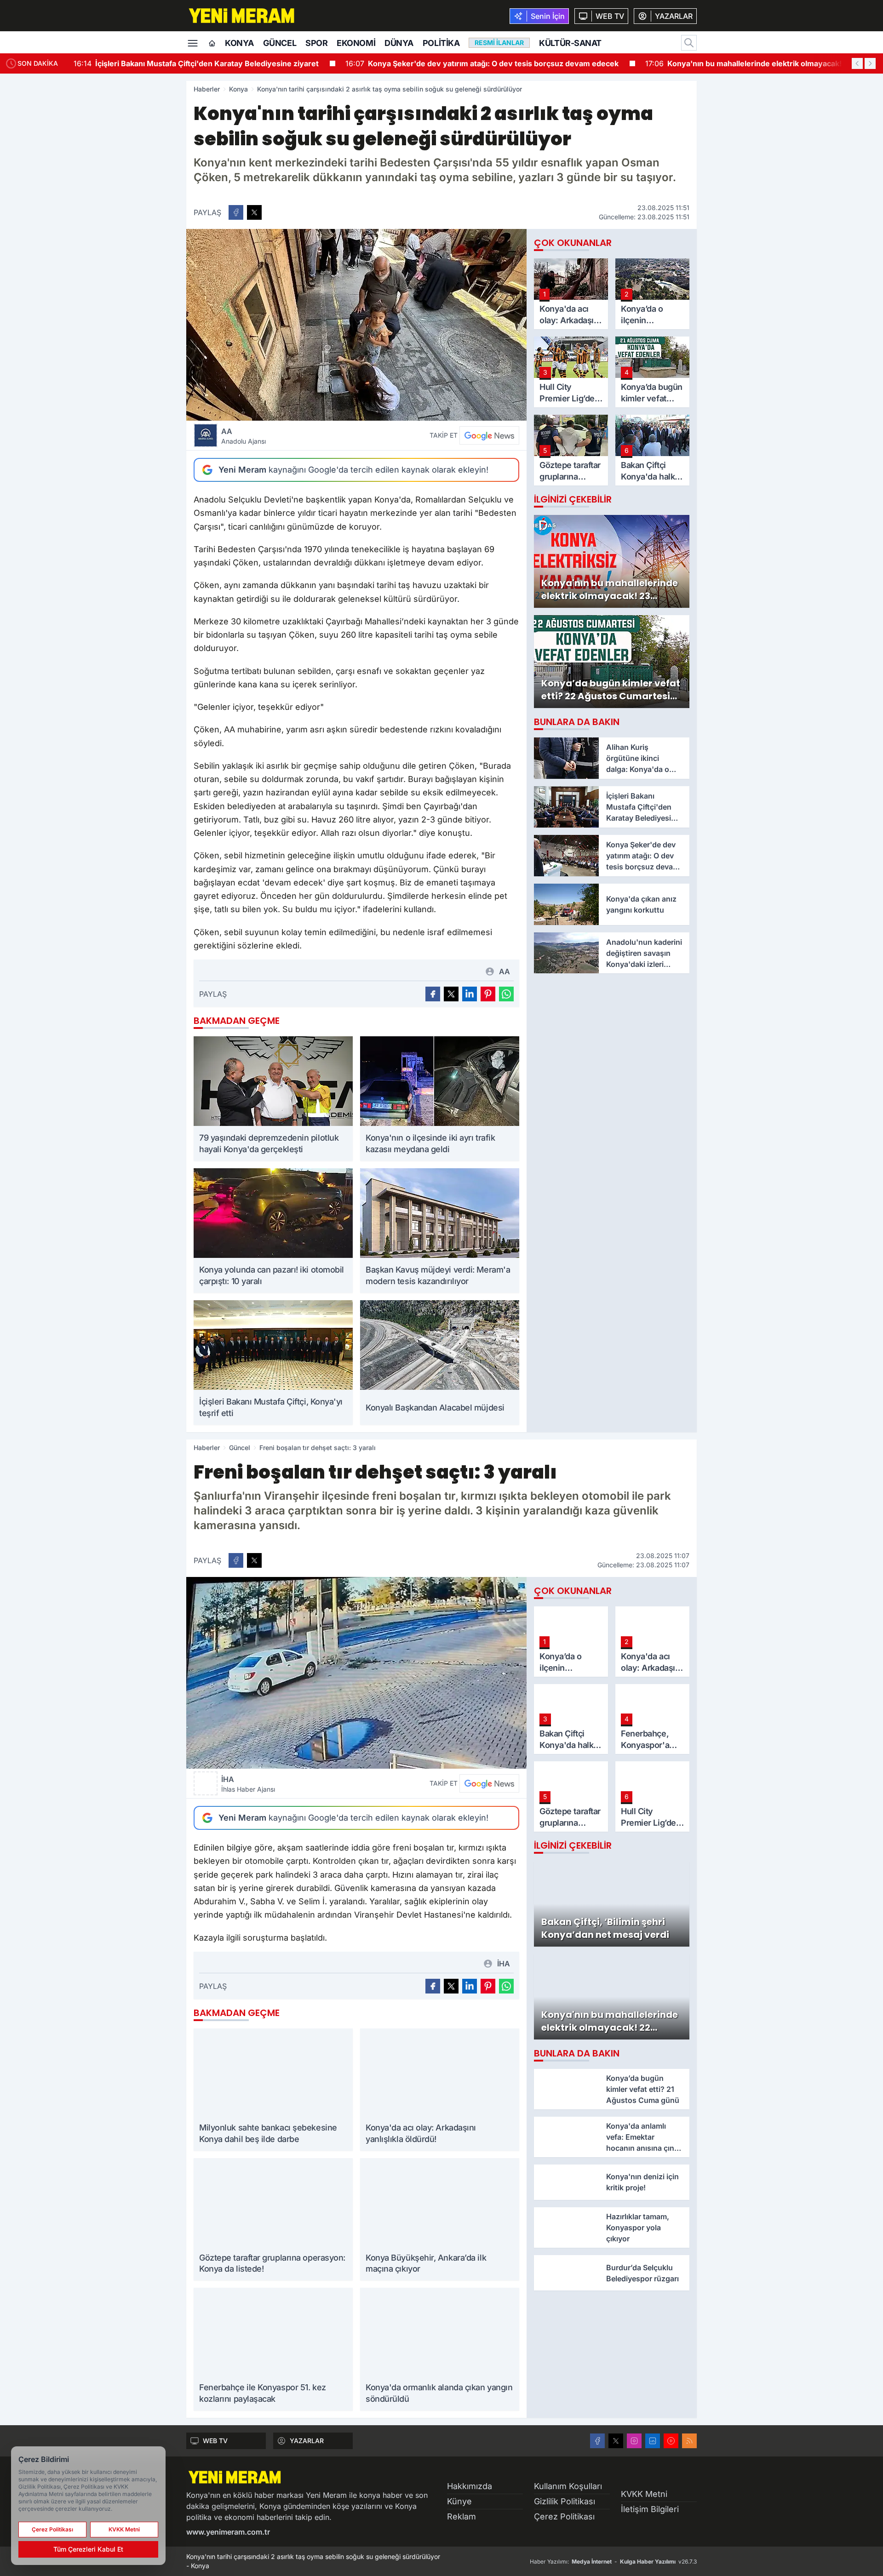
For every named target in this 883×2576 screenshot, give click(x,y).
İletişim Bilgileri (650, 2509)
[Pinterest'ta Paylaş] (488, 994)
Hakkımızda (470, 2486)
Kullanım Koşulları (568, 2486)
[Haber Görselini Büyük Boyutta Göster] (356, 325)
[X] (616, 2441)
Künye (459, 2501)
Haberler (207, 89)
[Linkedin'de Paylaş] (470, 994)
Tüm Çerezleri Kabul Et (88, 2549)
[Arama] (689, 43)
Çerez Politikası (564, 2516)
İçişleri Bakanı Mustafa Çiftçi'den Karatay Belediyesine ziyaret (196, 63)
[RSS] (689, 2441)
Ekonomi (356, 43)
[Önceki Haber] (857, 63)
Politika (441, 43)
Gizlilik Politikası (565, 2501)
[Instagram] (634, 2441)
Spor (316, 43)
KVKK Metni (644, 2494)
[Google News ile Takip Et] (489, 435)
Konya (239, 43)
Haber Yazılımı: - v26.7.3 (613, 2562)
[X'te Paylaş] (254, 212)
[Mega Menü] (193, 42)
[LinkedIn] (653, 2441)
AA (244, 436)
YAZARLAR (307, 2441)
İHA (248, 1784)
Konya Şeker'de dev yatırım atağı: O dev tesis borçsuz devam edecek (482, 63)
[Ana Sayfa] (212, 44)
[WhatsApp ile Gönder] (506, 994)
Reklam (462, 2516)
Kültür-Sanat (570, 43)
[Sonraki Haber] (870, 63)
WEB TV (215, 2441)
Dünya (399, 43)
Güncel (280, 43)
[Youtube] (671, 2441)
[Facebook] (597, 2441)
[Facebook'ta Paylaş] (236, 212)
